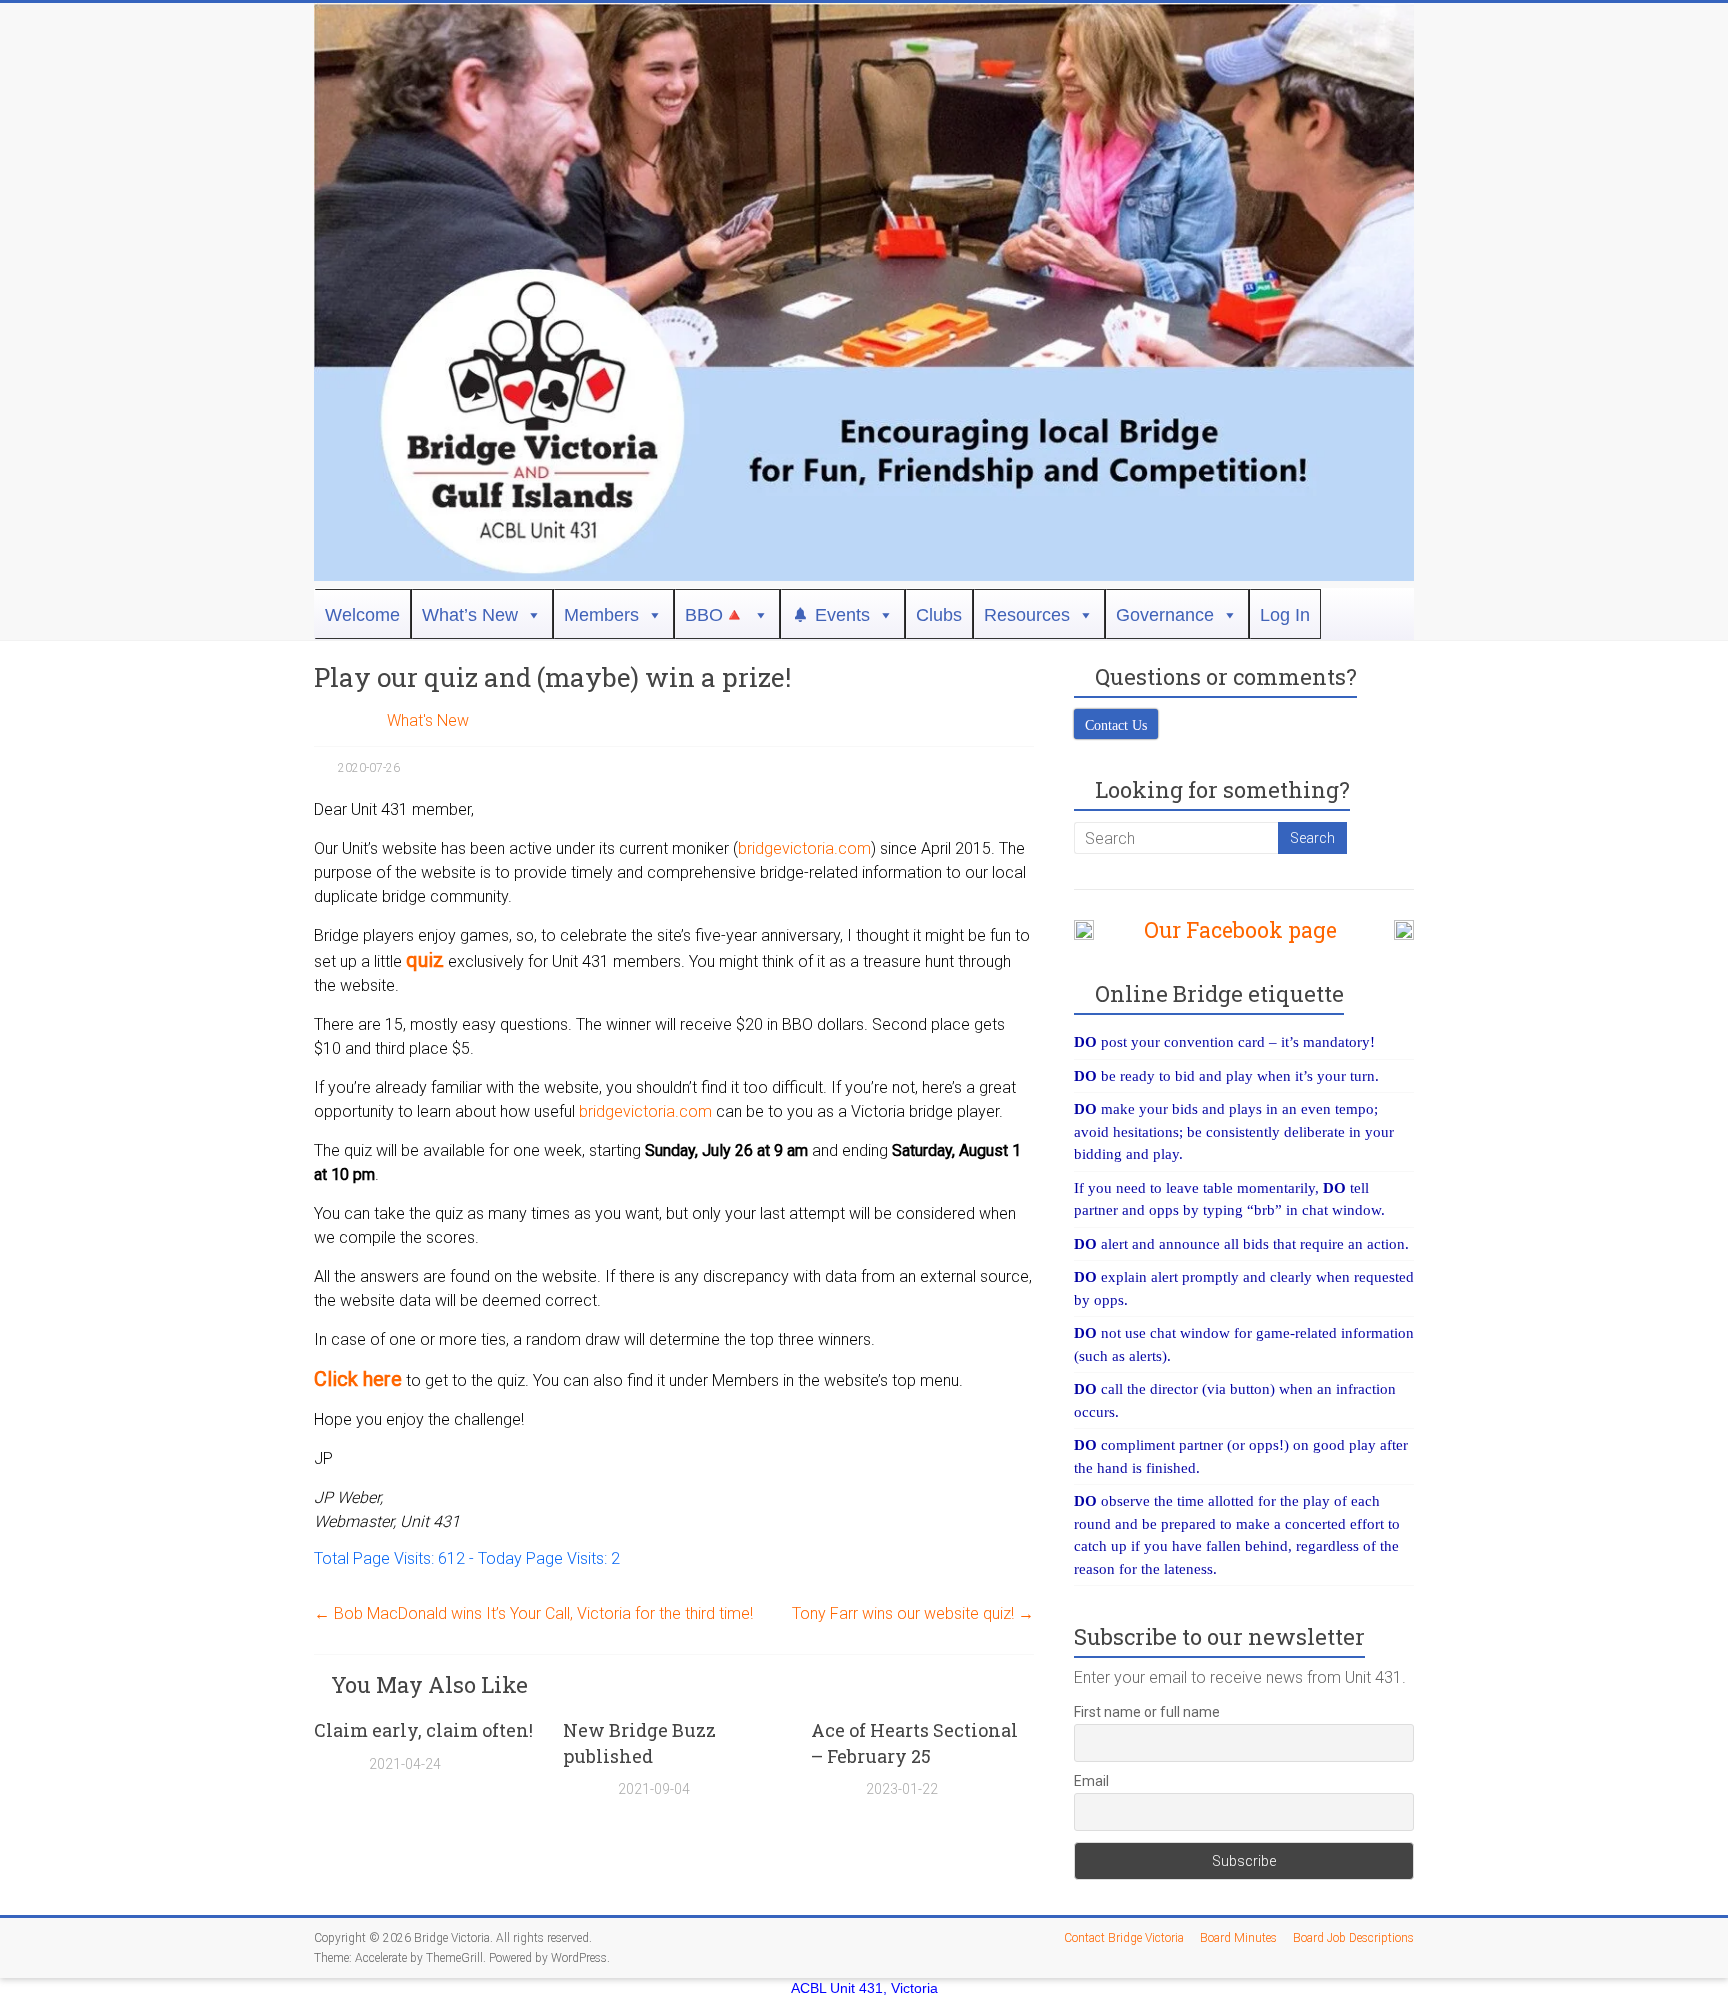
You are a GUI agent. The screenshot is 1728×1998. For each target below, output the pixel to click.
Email (1091, 1781)
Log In (1285, 615)
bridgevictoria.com (804, 848)
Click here (358, 1379)
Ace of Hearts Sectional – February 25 (914, 1742)
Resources (1027, 615)
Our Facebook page (1230, 930)
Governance (1165, 615)
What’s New (470, 615)
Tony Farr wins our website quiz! (913, 1613)
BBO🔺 (715, 615)
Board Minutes (1238, 1938)
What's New (428, 720)
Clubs (939, 615)
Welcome (362, 615)
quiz (425, 960)
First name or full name (1147, 1712)
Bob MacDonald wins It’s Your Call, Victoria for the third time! (533, 1613)
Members (601, 615)
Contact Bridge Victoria (1124, 1938)
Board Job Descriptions (1353, 1938)
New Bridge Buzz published (639, 1742)
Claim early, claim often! (423, 1730)
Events (842, 615)
